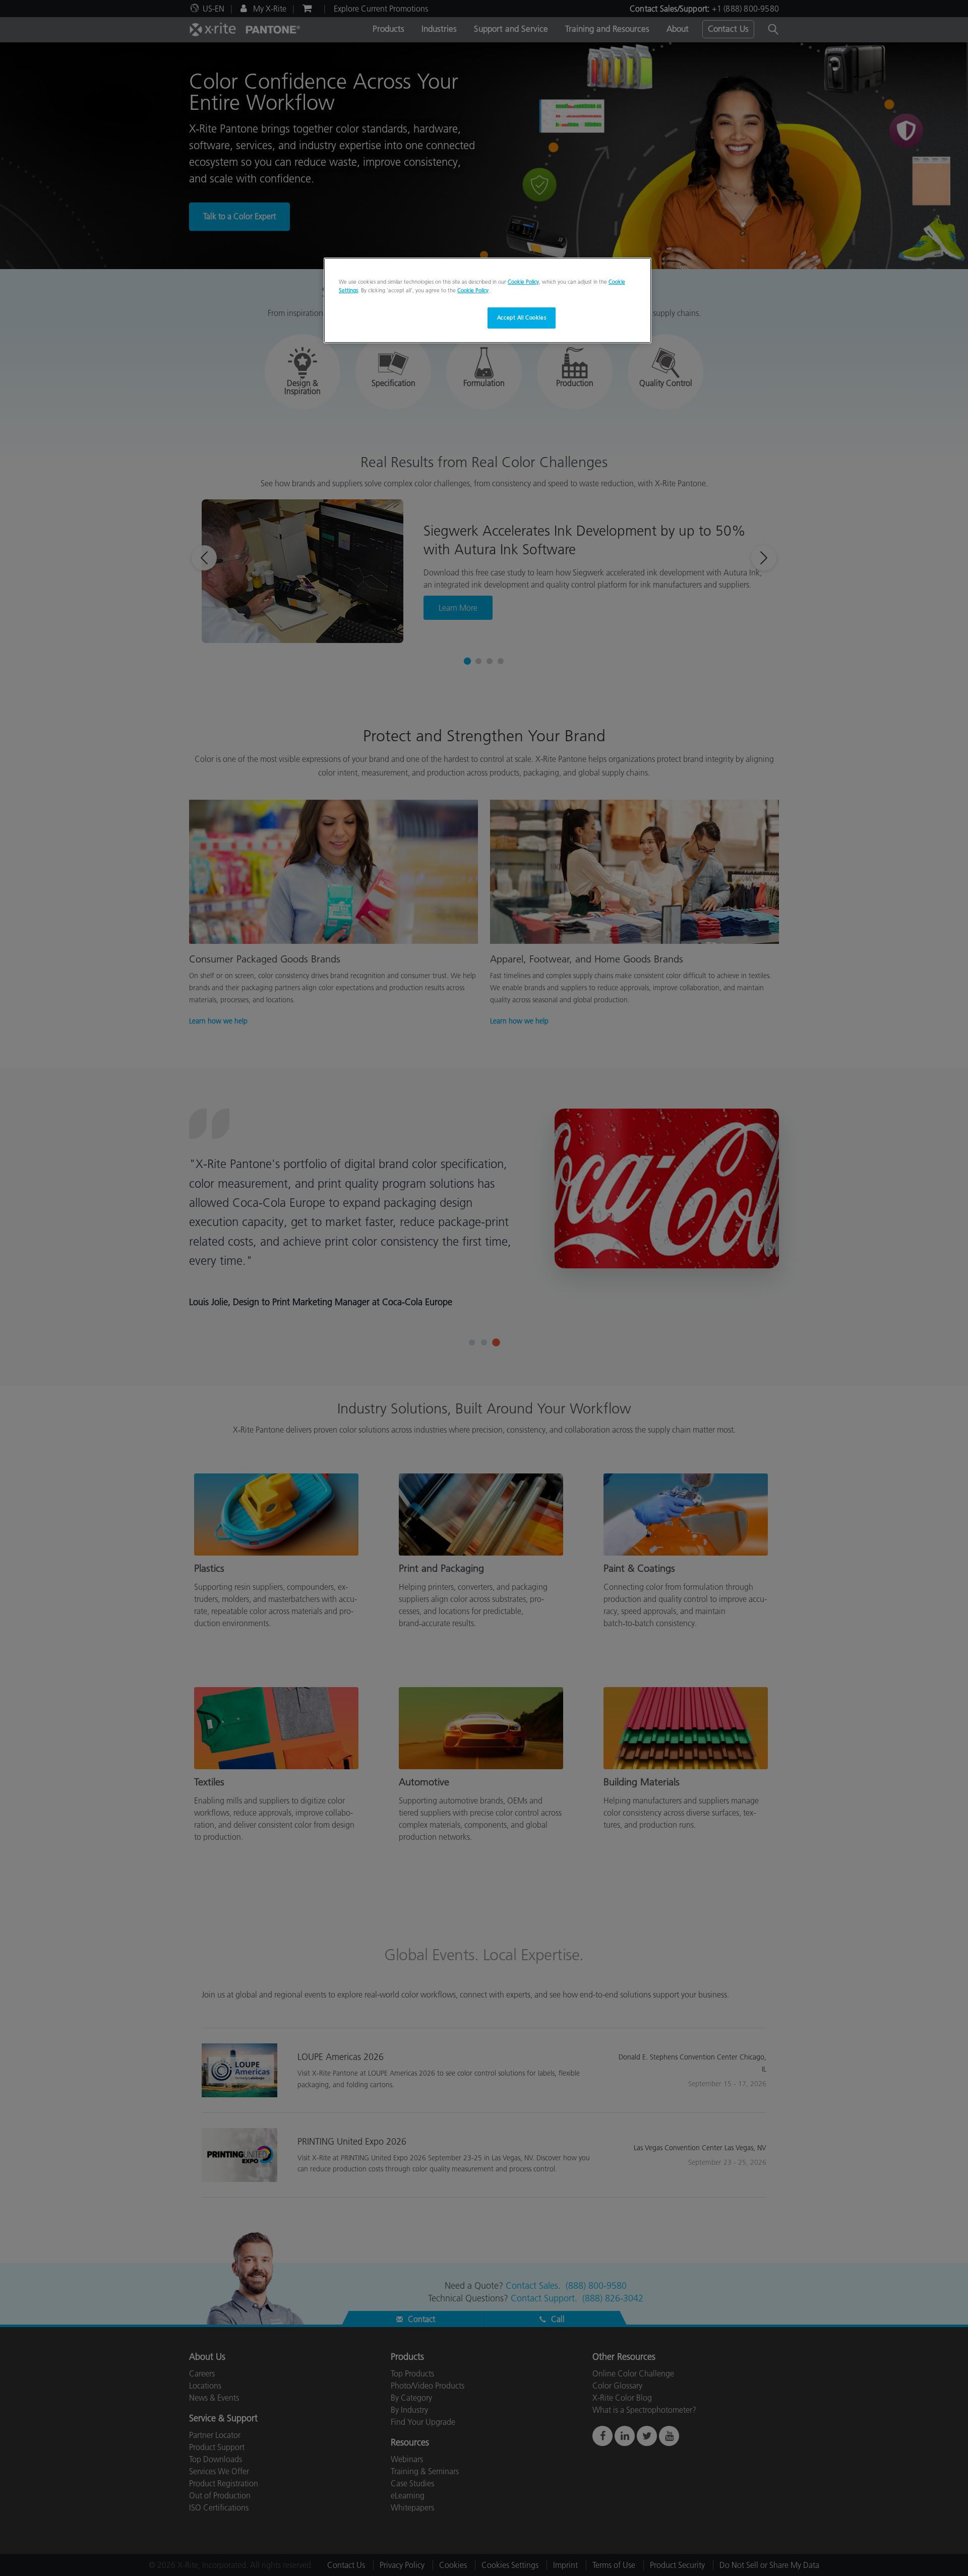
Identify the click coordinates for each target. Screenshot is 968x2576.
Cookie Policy (523, 282)
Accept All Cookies (522, 317)
